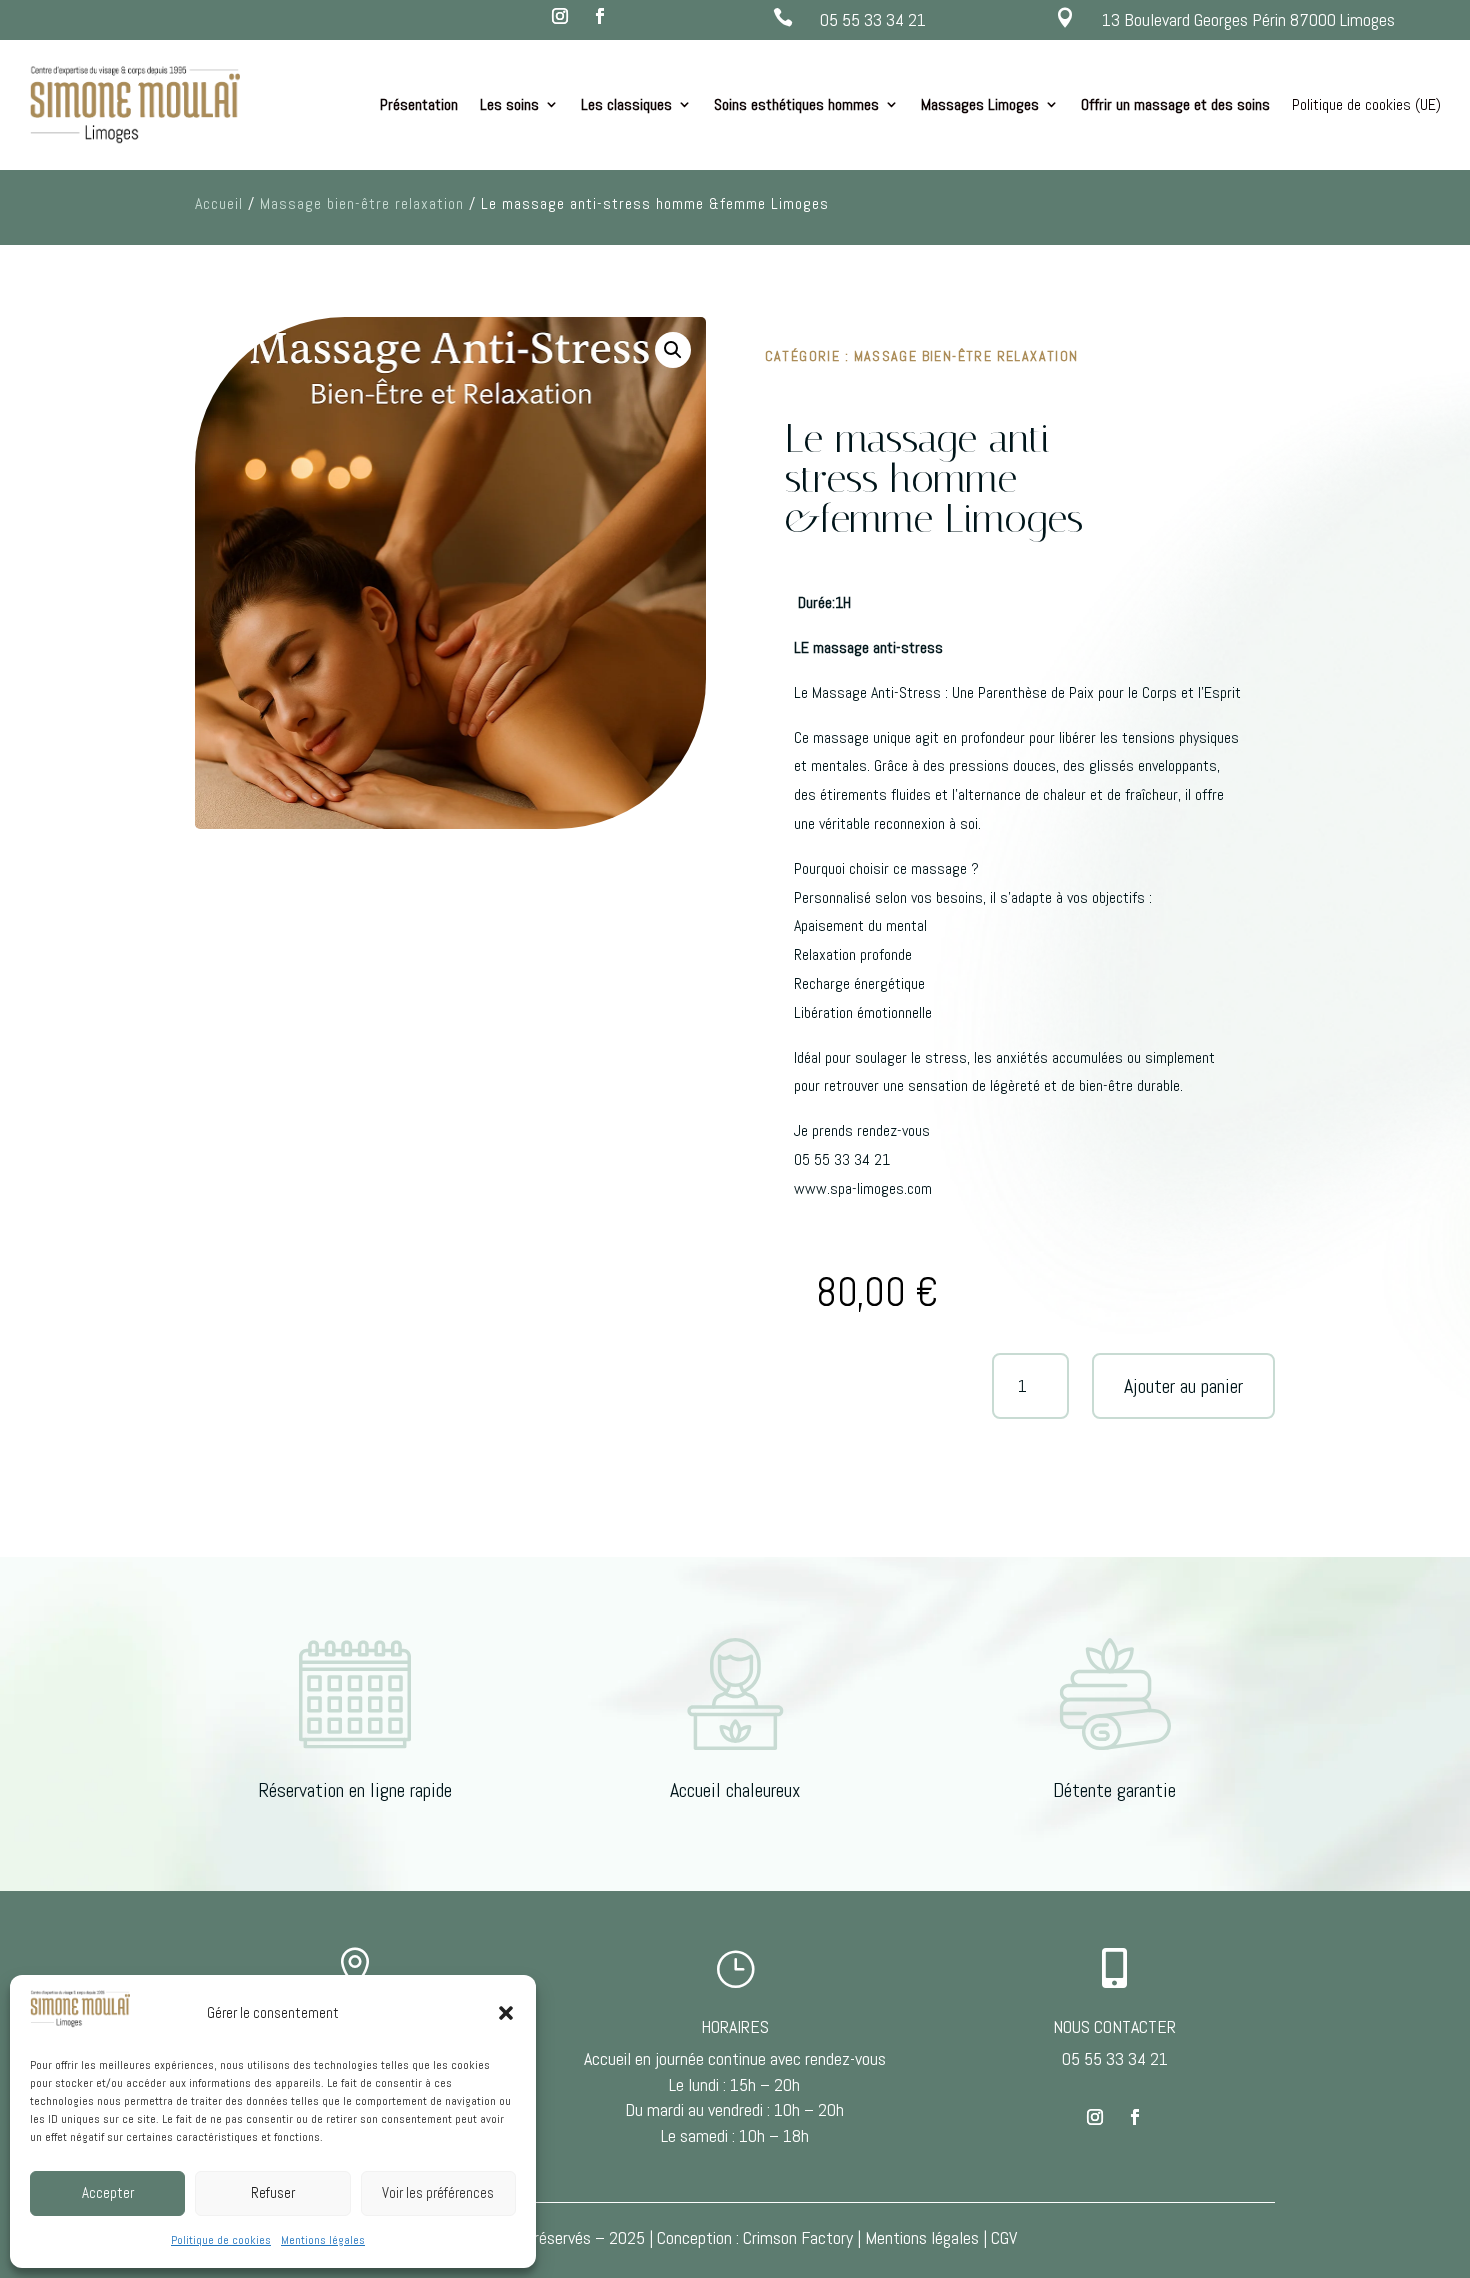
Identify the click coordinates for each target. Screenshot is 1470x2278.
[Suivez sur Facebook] (600, 16)
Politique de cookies (221, 2240)
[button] (506, 2013)
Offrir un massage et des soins (1175, 104)
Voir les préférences (438, 2192)
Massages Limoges (980, 104)
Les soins (509, 104)
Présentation (419, 104)
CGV (1004, 2237)
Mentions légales (323, 2240)
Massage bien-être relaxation (362, 203)
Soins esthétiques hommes (796, 104)
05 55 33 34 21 (873, 19)
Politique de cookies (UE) (1366, 104)
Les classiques (626, 104)
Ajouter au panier (1183, 1386)
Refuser (273, 2192)
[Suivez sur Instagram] (560, 16)
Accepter (108, 2192)
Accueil (219, 203)
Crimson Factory (798, 2237)
